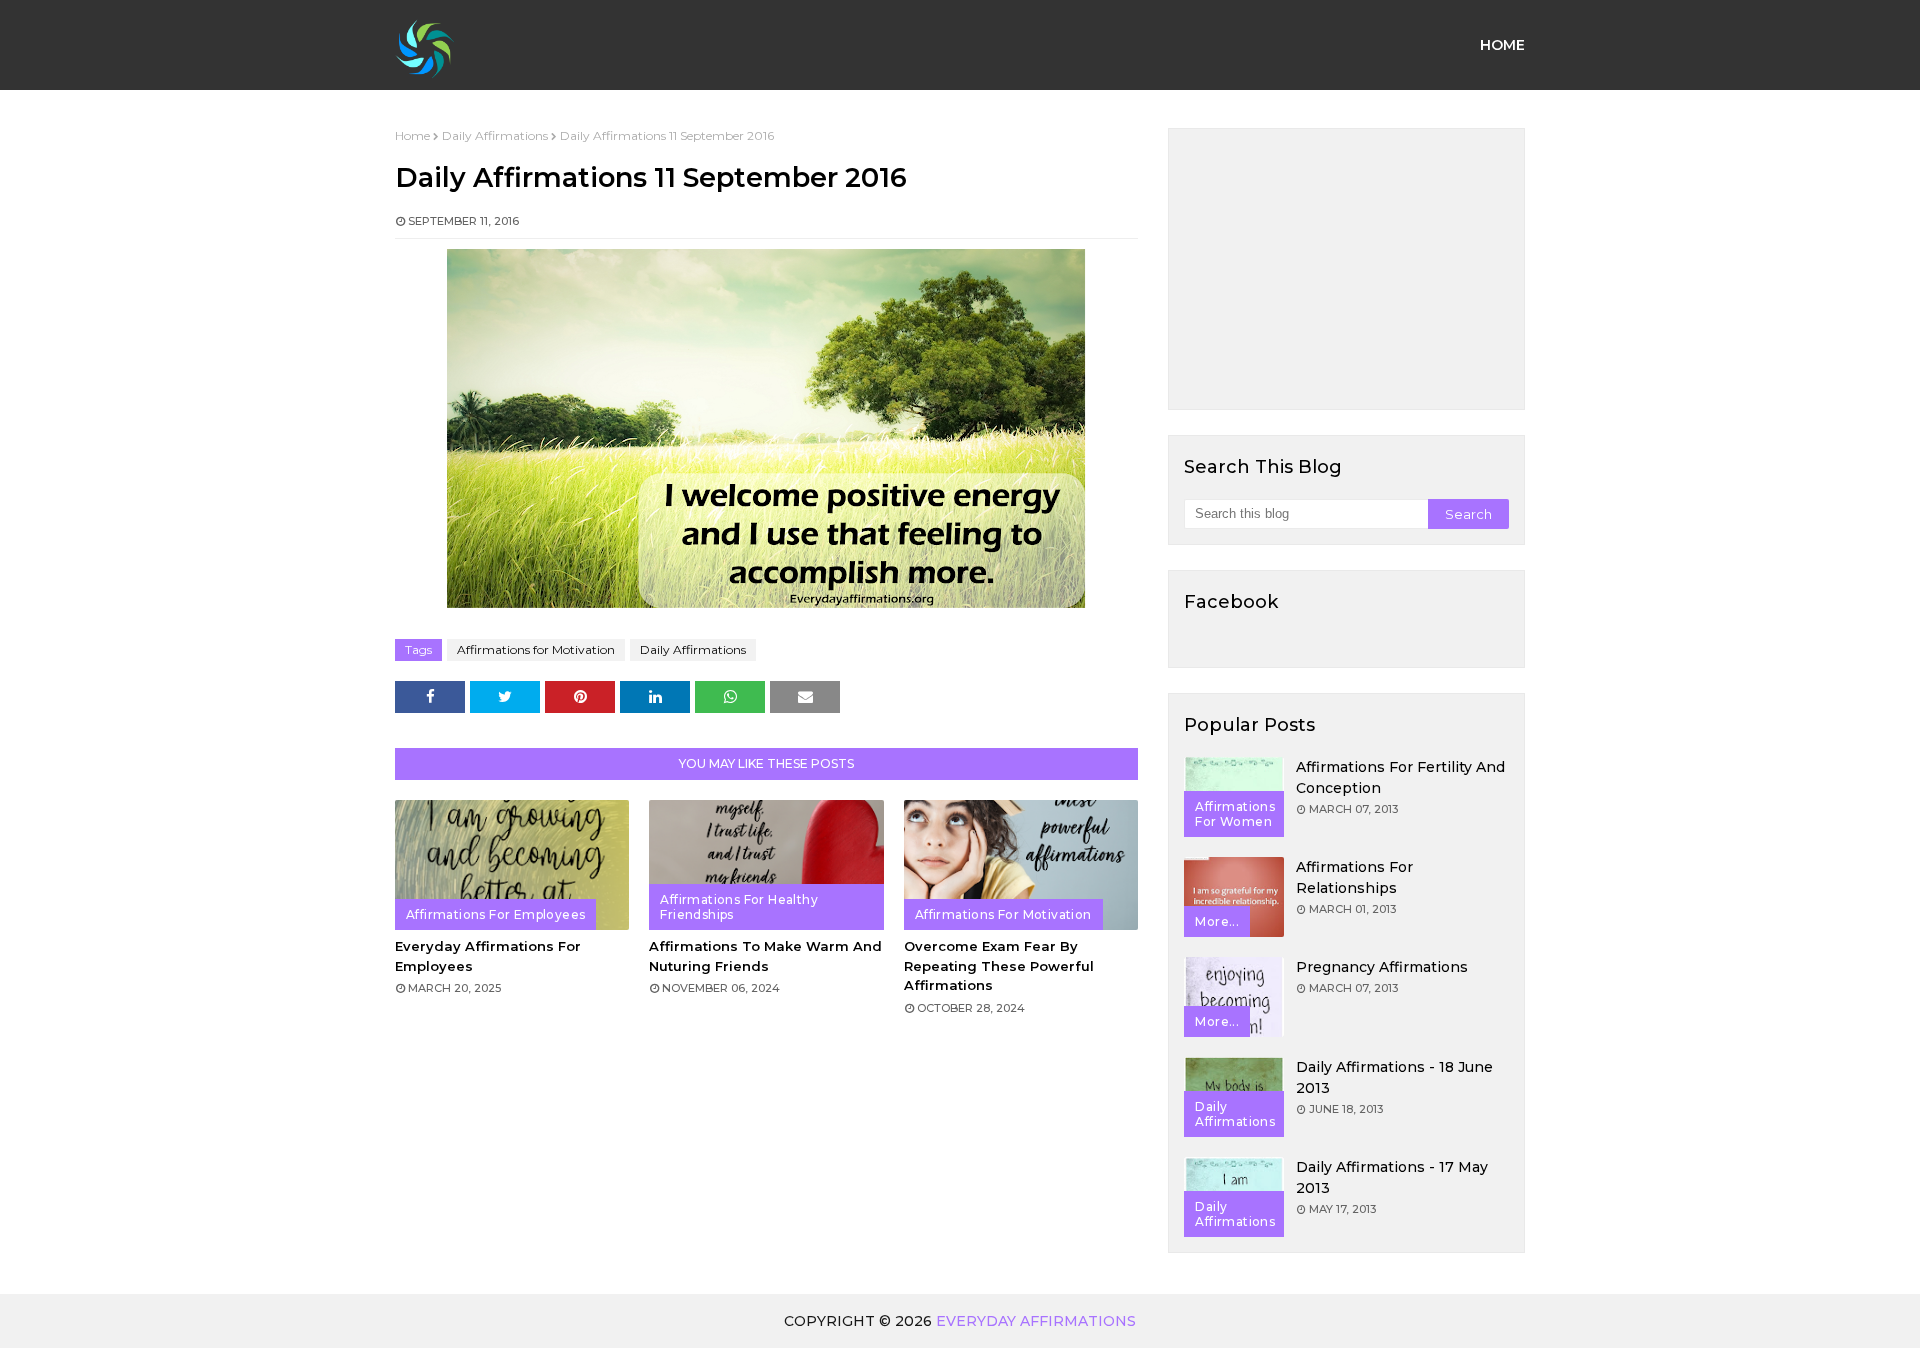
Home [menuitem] (1502, 45)
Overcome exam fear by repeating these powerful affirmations (999, 965)
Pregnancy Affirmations (1382, 967)
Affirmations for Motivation (536, 649)
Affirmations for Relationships (1354, 877)
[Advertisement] (1346, 269)
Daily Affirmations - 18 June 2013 (1394, 1077)
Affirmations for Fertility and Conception (1400, 777)
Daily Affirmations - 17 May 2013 (1392, 1177)
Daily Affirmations (495, 135)
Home (412, 135)
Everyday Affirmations (1036, 1321)
